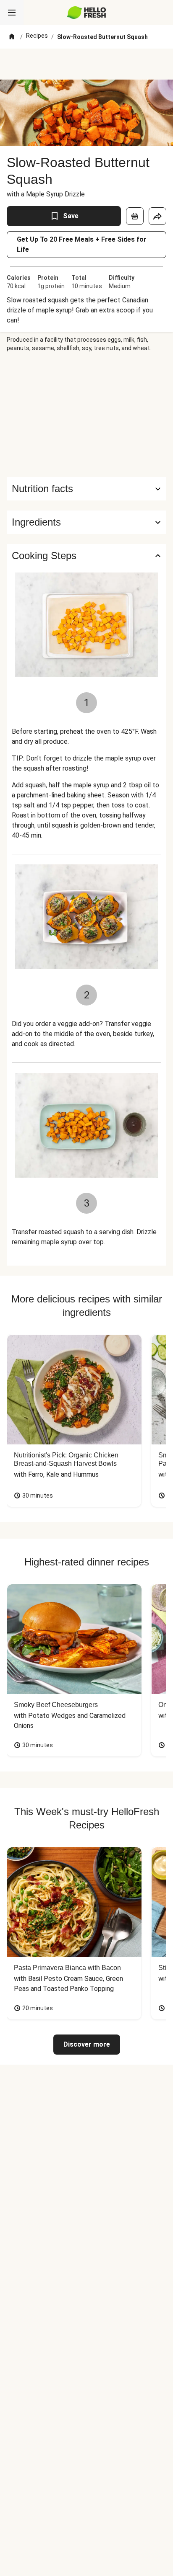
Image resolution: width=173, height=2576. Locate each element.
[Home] (12, 37)
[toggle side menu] (12, 13)
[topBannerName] (86, 64)
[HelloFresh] (87, 13)
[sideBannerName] (86, 415)
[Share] (157, 216)
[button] (86, 522)
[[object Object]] (135, 216)
